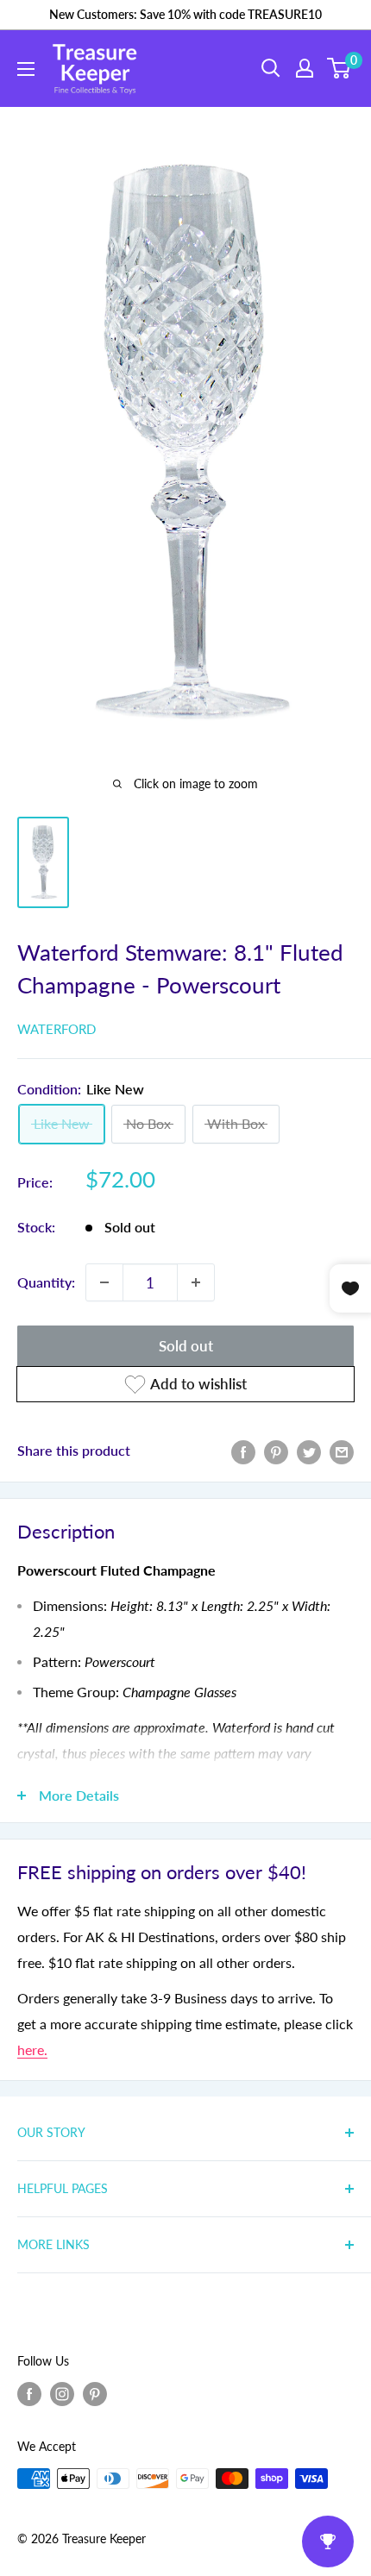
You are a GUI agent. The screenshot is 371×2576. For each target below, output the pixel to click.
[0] (340, 68)
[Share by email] (342, 1451)
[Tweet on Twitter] (309, 1451)
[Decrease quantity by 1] (104, 1282)
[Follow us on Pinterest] (95, 2394)
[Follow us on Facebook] (29, 2394)
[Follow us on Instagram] (62, 2394)
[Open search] (271, 68)
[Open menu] (26, 69)
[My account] (305, 68)
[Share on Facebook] (243, 1451)
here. (32, 2050)
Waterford (57, 1029)
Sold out (186, 1346)
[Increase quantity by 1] (196, 1282)
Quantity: (46, 1282)
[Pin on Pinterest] (276, 1451)
